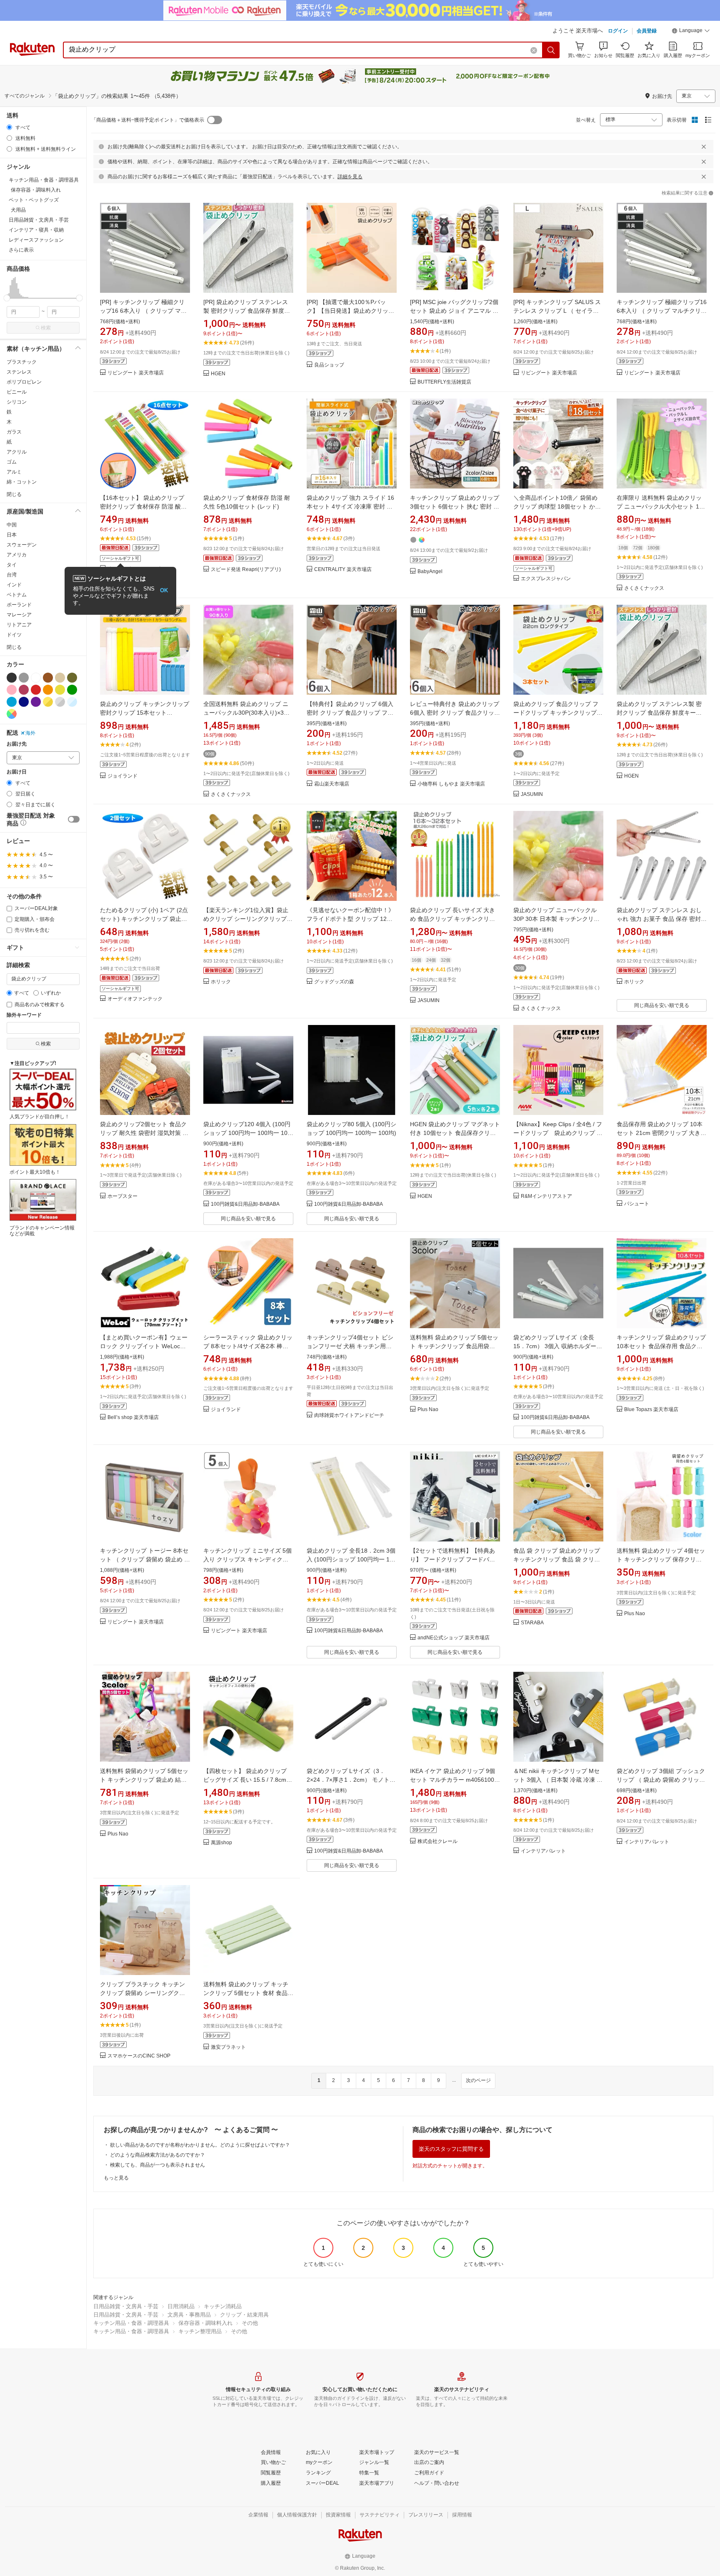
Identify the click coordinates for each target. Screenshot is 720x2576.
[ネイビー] (24, 702)
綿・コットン (22, 482)
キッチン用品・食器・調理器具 (131, 2323)
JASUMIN (532, 794)
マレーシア (19, 615)
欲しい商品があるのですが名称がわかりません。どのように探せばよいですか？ (200, 2145)
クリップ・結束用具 (244, 2315)
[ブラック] (12, 678)
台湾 (12, 575)
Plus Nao (428, 1410)
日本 (12, 535)
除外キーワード (24, 1015)
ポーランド (19, 605)
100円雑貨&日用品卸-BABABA (245, 1204)
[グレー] (24, 678)
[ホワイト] (36, 678)
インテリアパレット (543, 1851)
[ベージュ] (60, 678)
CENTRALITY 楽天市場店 (343, 570)
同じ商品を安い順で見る (662, 1005)
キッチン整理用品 (200, 2331)
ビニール (17, 392)
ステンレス (19, 372)
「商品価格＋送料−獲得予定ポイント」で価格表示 (148, 120)
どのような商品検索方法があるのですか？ (157, 2155)
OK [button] (164, 590)
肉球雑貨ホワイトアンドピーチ (349, 1415)
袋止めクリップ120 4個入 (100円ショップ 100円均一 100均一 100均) (247, 1133)
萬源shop (221, 1843)
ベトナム (17, 595)
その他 (250, 2323)
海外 (30, 733)
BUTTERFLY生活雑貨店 (444, 382)
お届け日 (17, 772)
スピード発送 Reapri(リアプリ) (246, 570)
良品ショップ (329, 365)
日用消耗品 (181, 2306)
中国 (12, 525)
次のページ (478, 2080)
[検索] (551, 50)
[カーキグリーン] (72, 678)
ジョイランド (122, 776)
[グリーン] (72, 690)
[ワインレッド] (24, 690)
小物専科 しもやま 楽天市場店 (451, 784)
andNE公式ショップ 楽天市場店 (454, 1638)
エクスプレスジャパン (546, 579)
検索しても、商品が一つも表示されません (157, 2165)
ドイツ (14, 635)
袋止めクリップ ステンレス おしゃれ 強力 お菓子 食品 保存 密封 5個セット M (661, 919)
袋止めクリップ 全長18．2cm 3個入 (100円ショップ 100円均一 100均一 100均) (351, 1559)
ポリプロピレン (24, 382)
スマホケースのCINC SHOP (139, 2056)
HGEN (218, 374)
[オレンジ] (48, 690)
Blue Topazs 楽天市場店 (651, 1410)
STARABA (532, 1623)
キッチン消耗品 (223, 2306)
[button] (691, 32)
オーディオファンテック (135, 999)
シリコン (17, 402)
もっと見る (116, 2178)
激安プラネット (228, 2047)
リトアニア (19, 625)
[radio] (9, 127)
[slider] (7, 298)
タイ (12, 565)
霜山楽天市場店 (332, 784)
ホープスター (122, 1196)
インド (14, 585)
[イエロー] (60, 690)
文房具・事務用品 (189, 2315)
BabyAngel (430, 572)
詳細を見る (350, 177)
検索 (46, 328)
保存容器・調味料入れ (205, 2323)
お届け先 (17, 744)
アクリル (17, 452)
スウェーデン (22, 545)
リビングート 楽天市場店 (136, 373)
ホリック (221, 982)
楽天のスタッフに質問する (451, 2149)
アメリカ (17, 555)
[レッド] (36, 690)
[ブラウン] (48, 678)
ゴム (12, 462)
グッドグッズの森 (334, 982)
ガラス (14, 432)
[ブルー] (12, 702)
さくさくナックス (644, 588)
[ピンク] (12, 690)
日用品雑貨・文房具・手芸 (126, 2306)
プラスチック (22, 362)
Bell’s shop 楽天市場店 (133, 1418)
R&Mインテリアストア (546, 1196)
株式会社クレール (437, 1842)
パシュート (637, 1204)
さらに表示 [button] (21, 250)
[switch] (74, 819)
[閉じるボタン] (704, 147)
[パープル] (36, 702)
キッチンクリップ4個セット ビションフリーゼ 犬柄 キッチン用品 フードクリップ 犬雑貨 (350, 1346)
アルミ (14, 472)
